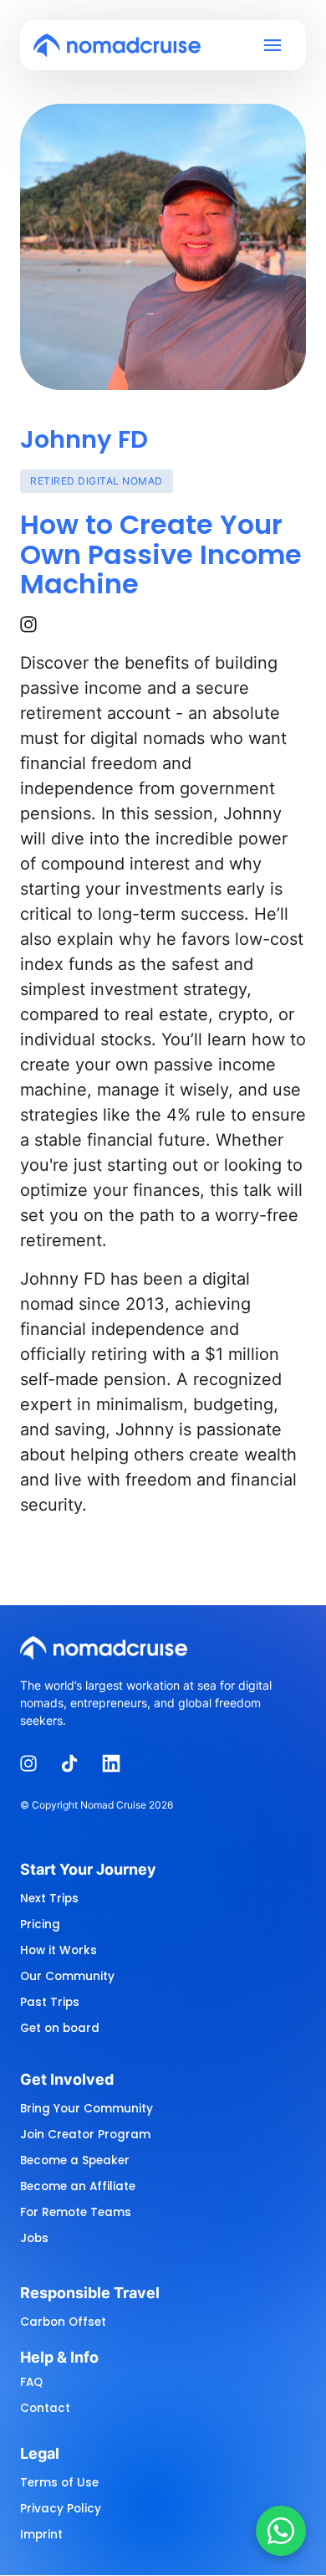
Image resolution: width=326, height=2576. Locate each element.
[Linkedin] (117, 1764)
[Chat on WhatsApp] (281, 2531)
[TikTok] (76, 1764)
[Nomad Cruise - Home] (117, 45)
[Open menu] (278, 46)
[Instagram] (34, 625)
